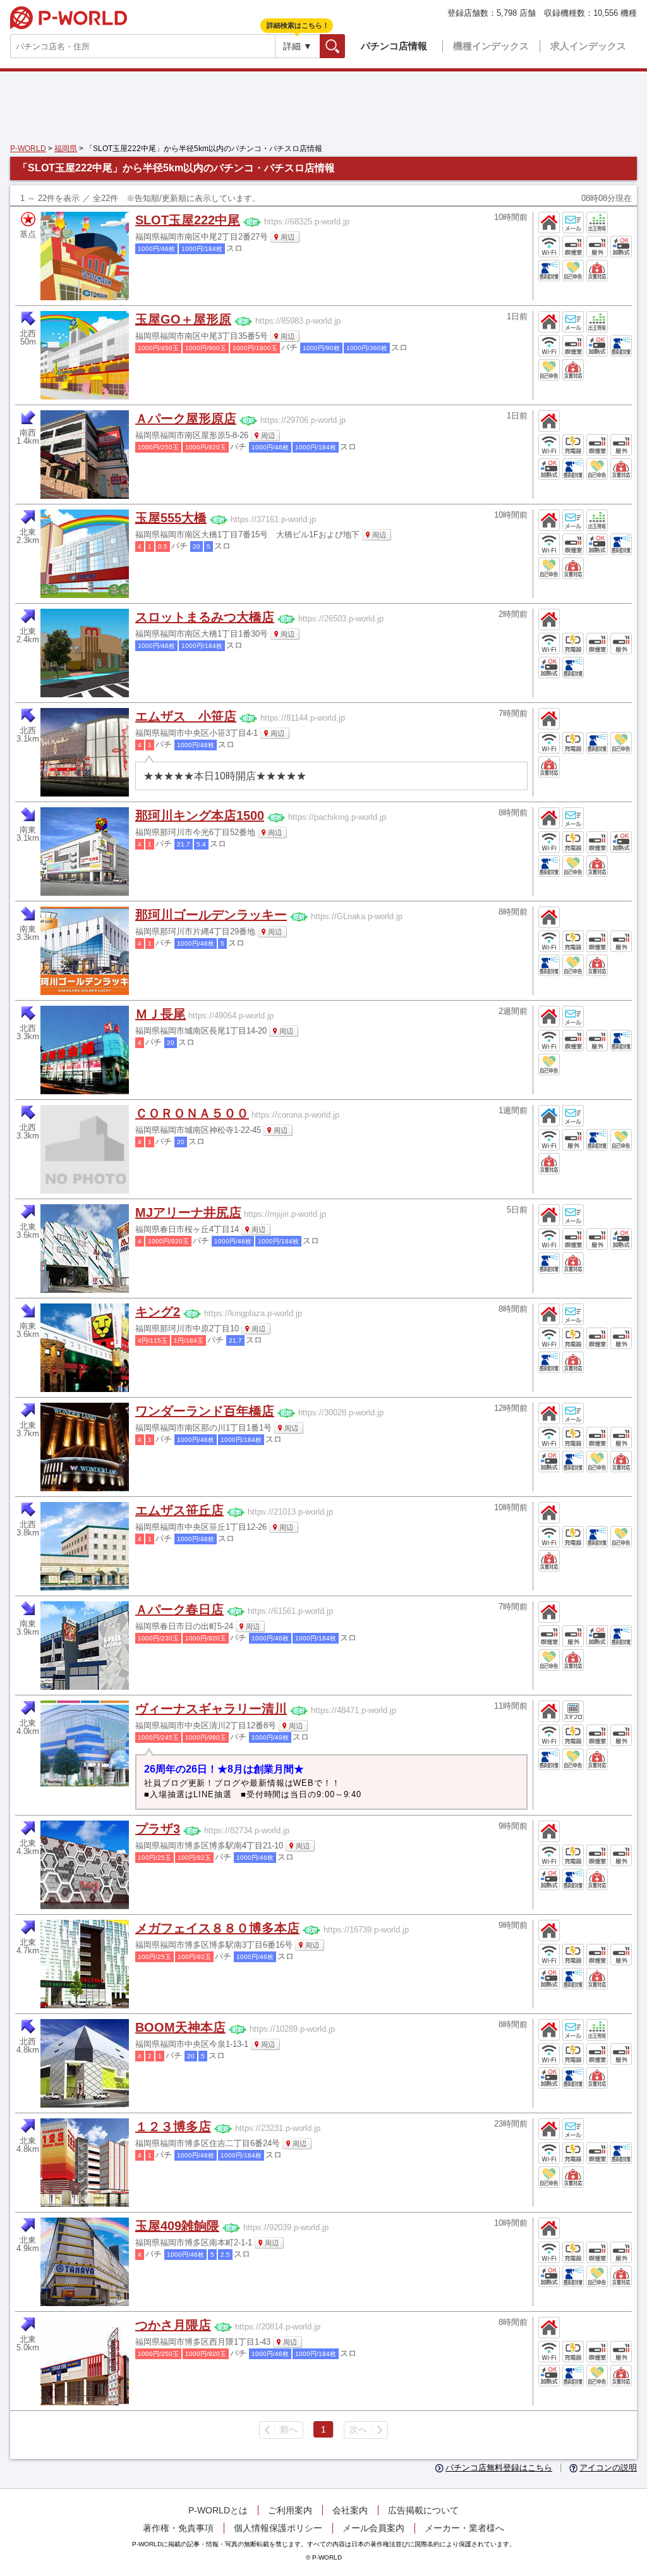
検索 (345, 46)
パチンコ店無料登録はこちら (499, 2468)
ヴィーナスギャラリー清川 (211, 1709)
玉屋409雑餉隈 (177, 2226)
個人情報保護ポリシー (278, 2528)
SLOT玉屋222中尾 (188, 220)
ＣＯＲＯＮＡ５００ (192, 1113)
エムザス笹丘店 (179, 1510)
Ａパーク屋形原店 (186, 418)
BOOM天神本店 (180, 2027)
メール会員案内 (373, 2528)
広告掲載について (423, 2510)
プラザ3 (158, 1829)
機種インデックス (491, 46)
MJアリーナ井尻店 (188, 1212)
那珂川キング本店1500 (200, 815)
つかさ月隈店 (173, 2325)
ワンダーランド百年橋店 (205, 1411)
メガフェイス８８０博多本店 (217, 1928)
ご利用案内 (290, 2510)
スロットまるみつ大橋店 (205, 617)
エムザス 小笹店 (186, 716)
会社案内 (350, 2510)
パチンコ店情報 (394, 46)
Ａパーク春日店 (179, 1609)
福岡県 (66, 149)
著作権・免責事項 (178, 2528)
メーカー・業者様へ (464, 2528)
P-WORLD (69, 18)
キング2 (158, 1312)
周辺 (287, 237)
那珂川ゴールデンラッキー (211, 915)
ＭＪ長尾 (160, 1014)
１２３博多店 (173, 2127)
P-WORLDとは (218, 2510)
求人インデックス (588, 46)
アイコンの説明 (608, 2468)
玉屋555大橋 (171, 518)
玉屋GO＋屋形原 (183, 319)
